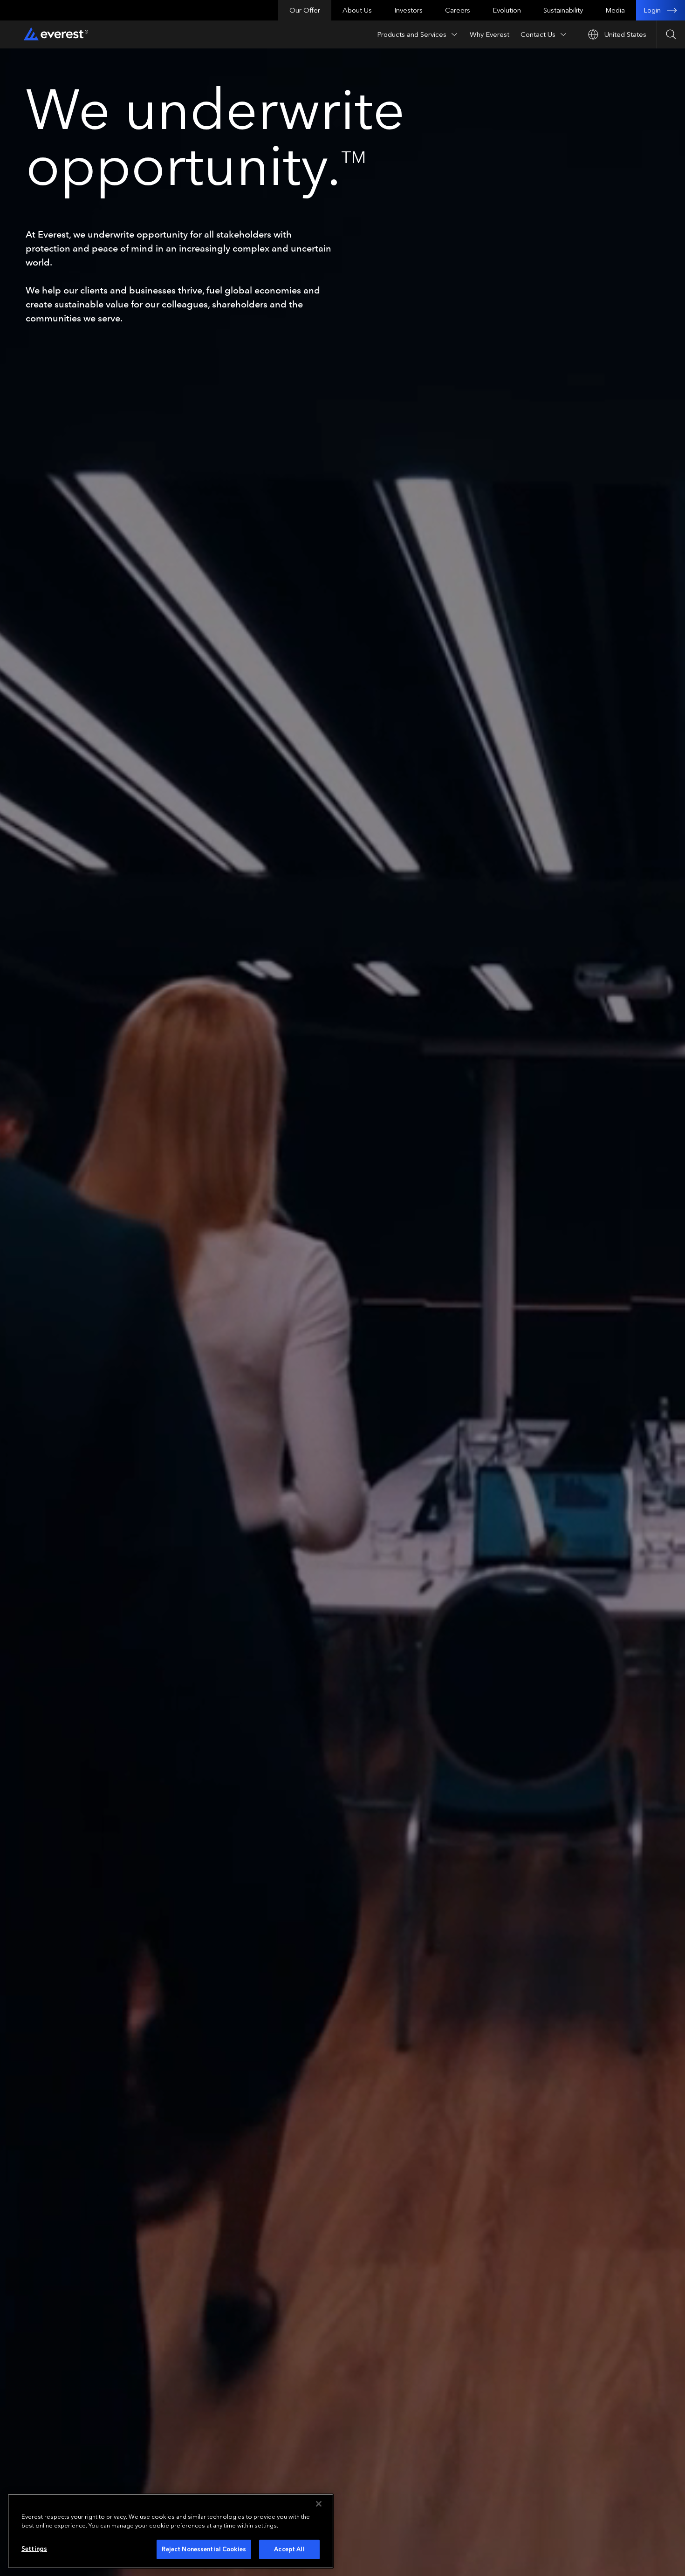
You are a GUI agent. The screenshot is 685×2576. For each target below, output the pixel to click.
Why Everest (490, 34)
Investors (408, 10)
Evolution (507, 10)
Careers (458, 10)
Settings (34, 2549)
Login (652, 10)
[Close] (319, 2504)
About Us (357, 10)
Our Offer (305, 10)
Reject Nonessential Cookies (204, 2549)
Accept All (289, 2549)
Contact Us (538, 34)
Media (615, 10)
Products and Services (412, 34)
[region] (171, 2531)
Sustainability (563, 10)
